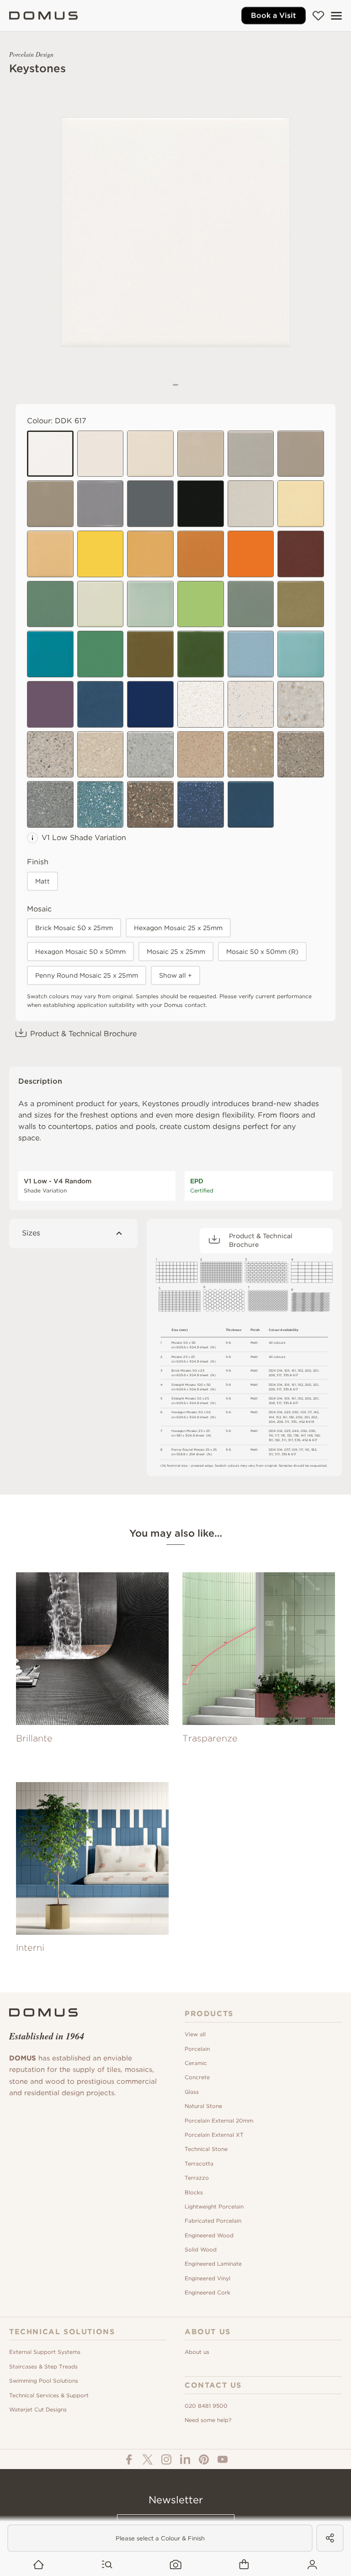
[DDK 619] (201, 604)
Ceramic (196, 2063)
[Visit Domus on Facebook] (129, 2459)
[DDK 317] (101, 454)
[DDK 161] (201, 454)
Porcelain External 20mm (219, 2121)
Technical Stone (206, 2149)
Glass (192, 2092)
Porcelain (197, 2049)
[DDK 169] (251, 654)
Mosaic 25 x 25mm (176, 952)
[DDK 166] (301, 604)
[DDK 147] (50, 755)
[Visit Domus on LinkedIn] (185, 2459)
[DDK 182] (101, 504)
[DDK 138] (201, 704)
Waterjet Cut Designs (38, 2409)
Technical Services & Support (49, 2395)
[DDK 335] (150, 454)
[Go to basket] (244, 2565)
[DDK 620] (101, 554)
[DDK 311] (201, 504)
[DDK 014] (251, 454)
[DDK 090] (201, 554)
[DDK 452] (251, 604)
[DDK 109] (50, 504)
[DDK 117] (251, 504)
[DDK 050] (251, 755)
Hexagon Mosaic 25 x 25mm (178, 928)
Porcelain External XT (214, 2135)
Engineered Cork (207, 2292)
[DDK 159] (50, 654)
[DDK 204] (150, 804)
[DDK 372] (101, 804)
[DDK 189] (251, 804)
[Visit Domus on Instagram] (166, 2459)
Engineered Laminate (213, 2264)
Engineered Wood (209, 2235)
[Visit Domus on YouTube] (223, 2459)
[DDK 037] (251, 704)
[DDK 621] (150, 704)
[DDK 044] (50, 704)
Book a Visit (274, 15)
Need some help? (208, 2420)
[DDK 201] (101, 755)
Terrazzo (197, 2178)
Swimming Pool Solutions (44, 2381)
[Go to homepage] (39, 2565)
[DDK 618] (150, 504)
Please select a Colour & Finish (160, 2538)
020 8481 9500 (206, 2406)
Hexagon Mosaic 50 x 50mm (80, 952)
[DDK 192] (101, 654)
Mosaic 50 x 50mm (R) (262, 952)
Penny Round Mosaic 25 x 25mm (87, 975)
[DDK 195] (201, 654)
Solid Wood (201, 2249)
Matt (43, 881)
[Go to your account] (312, 2565)
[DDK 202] (301, 755)
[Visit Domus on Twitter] (148, 2459)
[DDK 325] (301, 704)
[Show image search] (176, 2565)
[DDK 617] (50, 454)
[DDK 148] (150, 604)
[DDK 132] (301, 454)
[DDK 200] (150, 755)
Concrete (197, 2077)
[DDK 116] (50, 604)
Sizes (31, 1233)
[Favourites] (318, 16)
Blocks (194, 2192)
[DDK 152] (101, 604)
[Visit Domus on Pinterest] (204, 2459)
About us (197, 2352)
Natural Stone (203, 2106)
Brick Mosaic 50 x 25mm (74, 928)
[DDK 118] (301, 554)
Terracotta (199, 2164)
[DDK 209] (201, 804)
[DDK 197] (301, 654)
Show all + (175, 975)
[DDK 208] (50, 804)
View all (195, 2034)
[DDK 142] (50, 554)
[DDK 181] (150, 554)
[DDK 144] (150, 654)
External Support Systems (45, 2352)
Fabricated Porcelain (213, 2221)
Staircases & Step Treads (43, 2366)
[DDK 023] (101, 704)
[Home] (43, 16)
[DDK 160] (301, 504)
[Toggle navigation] (336, 16)
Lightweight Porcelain (214, 2206)
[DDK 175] (201, 755)
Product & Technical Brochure (83, 1034)
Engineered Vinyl (207, 2278)
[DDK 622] (251, 554)
